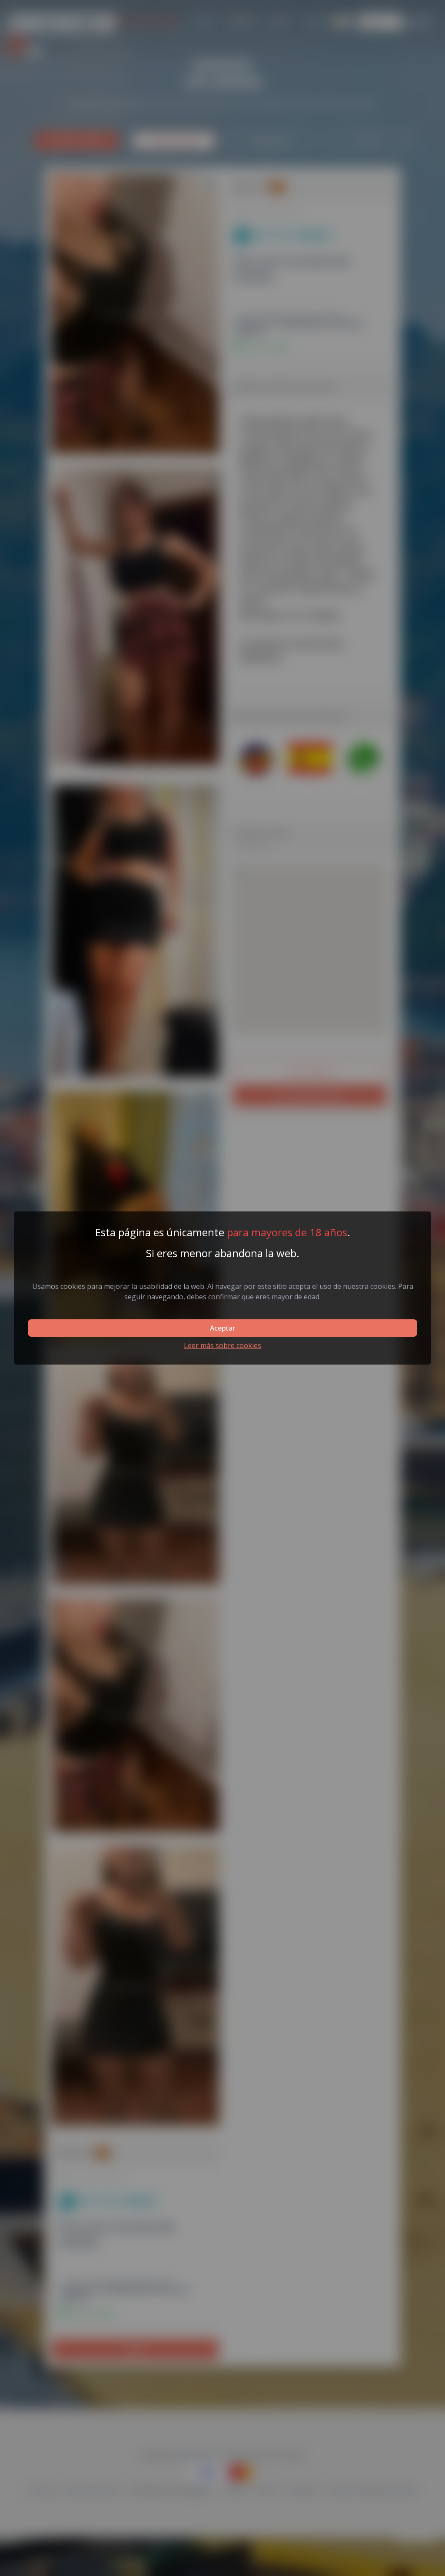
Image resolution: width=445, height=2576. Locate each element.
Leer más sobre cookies (222, 1345)
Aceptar (222, 1328)
